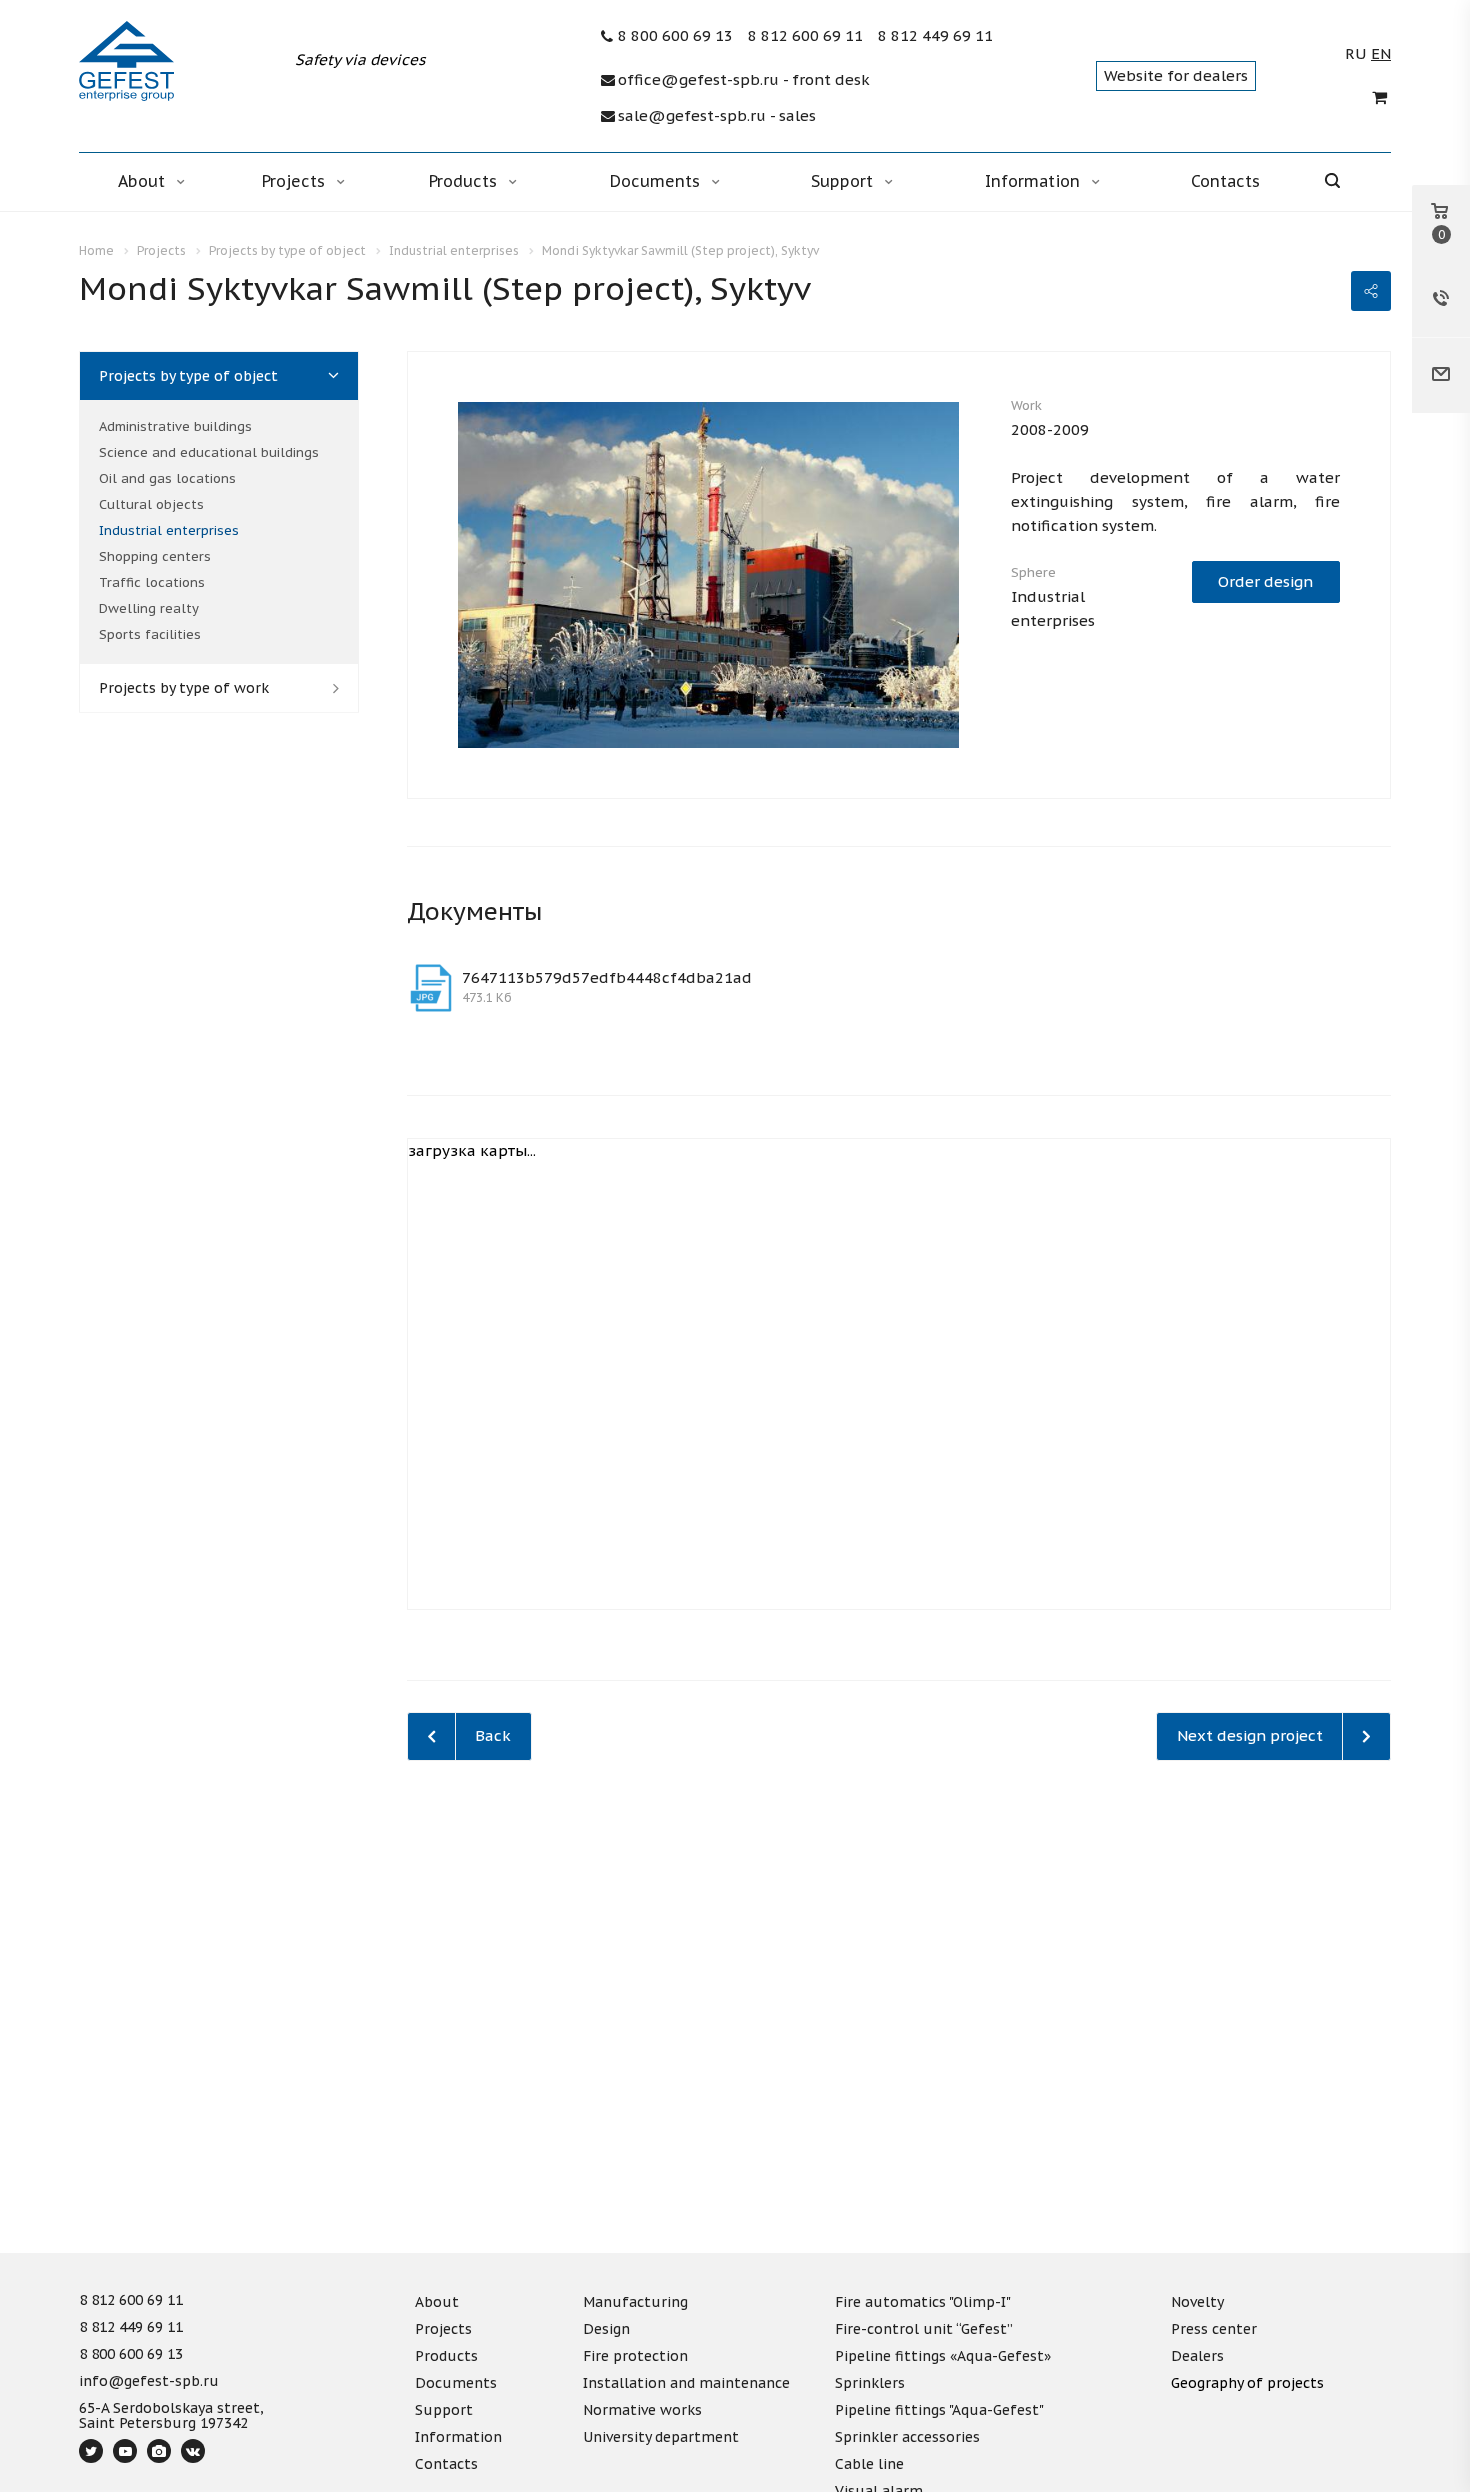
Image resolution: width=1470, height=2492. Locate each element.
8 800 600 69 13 (675, 36)
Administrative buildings (175, 426)
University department (661, 2437)
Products (465, 181)
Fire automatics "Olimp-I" (923, 2302)
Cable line (869, 2464)
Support (844, 181)
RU (1355, 54)
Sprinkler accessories (907, 2437)
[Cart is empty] (1381, 97)
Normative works (642, 2410)
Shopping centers (155, 556)
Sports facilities (150, 634)
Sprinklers (870, 2383)
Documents (657, 181)
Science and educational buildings (209, 452)
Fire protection (635, 2356)
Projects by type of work (184, 688)
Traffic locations (152, 582)
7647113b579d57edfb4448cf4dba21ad (607, 977)
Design (606, 2329)
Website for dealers (1176, 75)
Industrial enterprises (169, 530)
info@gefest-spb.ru (149, 2382)
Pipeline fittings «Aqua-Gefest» (943, 2356)
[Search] (1347, 181)
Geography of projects (1247, 2383)
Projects (296, 181)
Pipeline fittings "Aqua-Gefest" (939, 2410)
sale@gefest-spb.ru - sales (717, 116)
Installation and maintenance (686, 2383)
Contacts (1225, 181)
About (144, 181)
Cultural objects (151, 504)
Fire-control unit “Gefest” (924, 2329)
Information (1035, 181)
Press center (1214, 2329)
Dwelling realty (149, 608)
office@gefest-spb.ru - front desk (744, 80)
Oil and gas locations (167, 478)
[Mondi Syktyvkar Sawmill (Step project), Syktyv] (708, 573)
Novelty (1197, 2302)
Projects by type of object (188, 376)
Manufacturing (635, 2302)
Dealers (1197, 2356)
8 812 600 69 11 (805, 36)
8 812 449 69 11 (935, 36)
